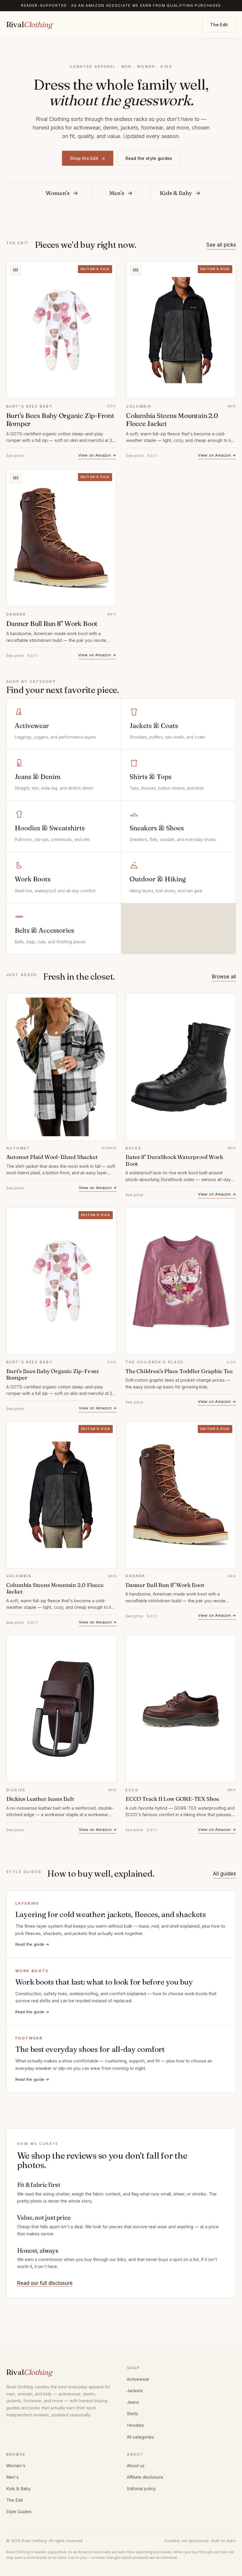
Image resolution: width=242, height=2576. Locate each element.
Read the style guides (149, 158)
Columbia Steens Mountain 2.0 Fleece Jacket (172, 420)
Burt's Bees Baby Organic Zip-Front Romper (60, 420)
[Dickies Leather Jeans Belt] (62, 1709)
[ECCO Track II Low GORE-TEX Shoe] (181, 1709)
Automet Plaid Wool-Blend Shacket (52, 1157)
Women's (16, 2466)
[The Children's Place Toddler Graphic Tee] (181, 1281)
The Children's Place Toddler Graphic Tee (179, 1371)
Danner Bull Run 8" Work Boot (52, 624)
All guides (224, 1874)
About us (136, 2466)
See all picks (221, 245)
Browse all (224, 977)
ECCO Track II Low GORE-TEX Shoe (172, 1799)
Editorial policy (141, 2489)
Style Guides (19, 2512)
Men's (13, 2477)
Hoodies (135, 2425)
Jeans (133, 2402)
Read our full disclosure (45, 2283)
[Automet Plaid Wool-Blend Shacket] (62, 1067)
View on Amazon (97, 455)
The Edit (219, 25)
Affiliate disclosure (145, 2477)
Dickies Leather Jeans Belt (40, 1799)
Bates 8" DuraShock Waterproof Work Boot (174, 1160)
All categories (140, 2437)
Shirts (133, 2414)
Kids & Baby (18, 2489)
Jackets (135, 2391)
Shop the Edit (88, 158)
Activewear (138, 2379)
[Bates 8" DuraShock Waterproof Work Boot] (181, 1067)
